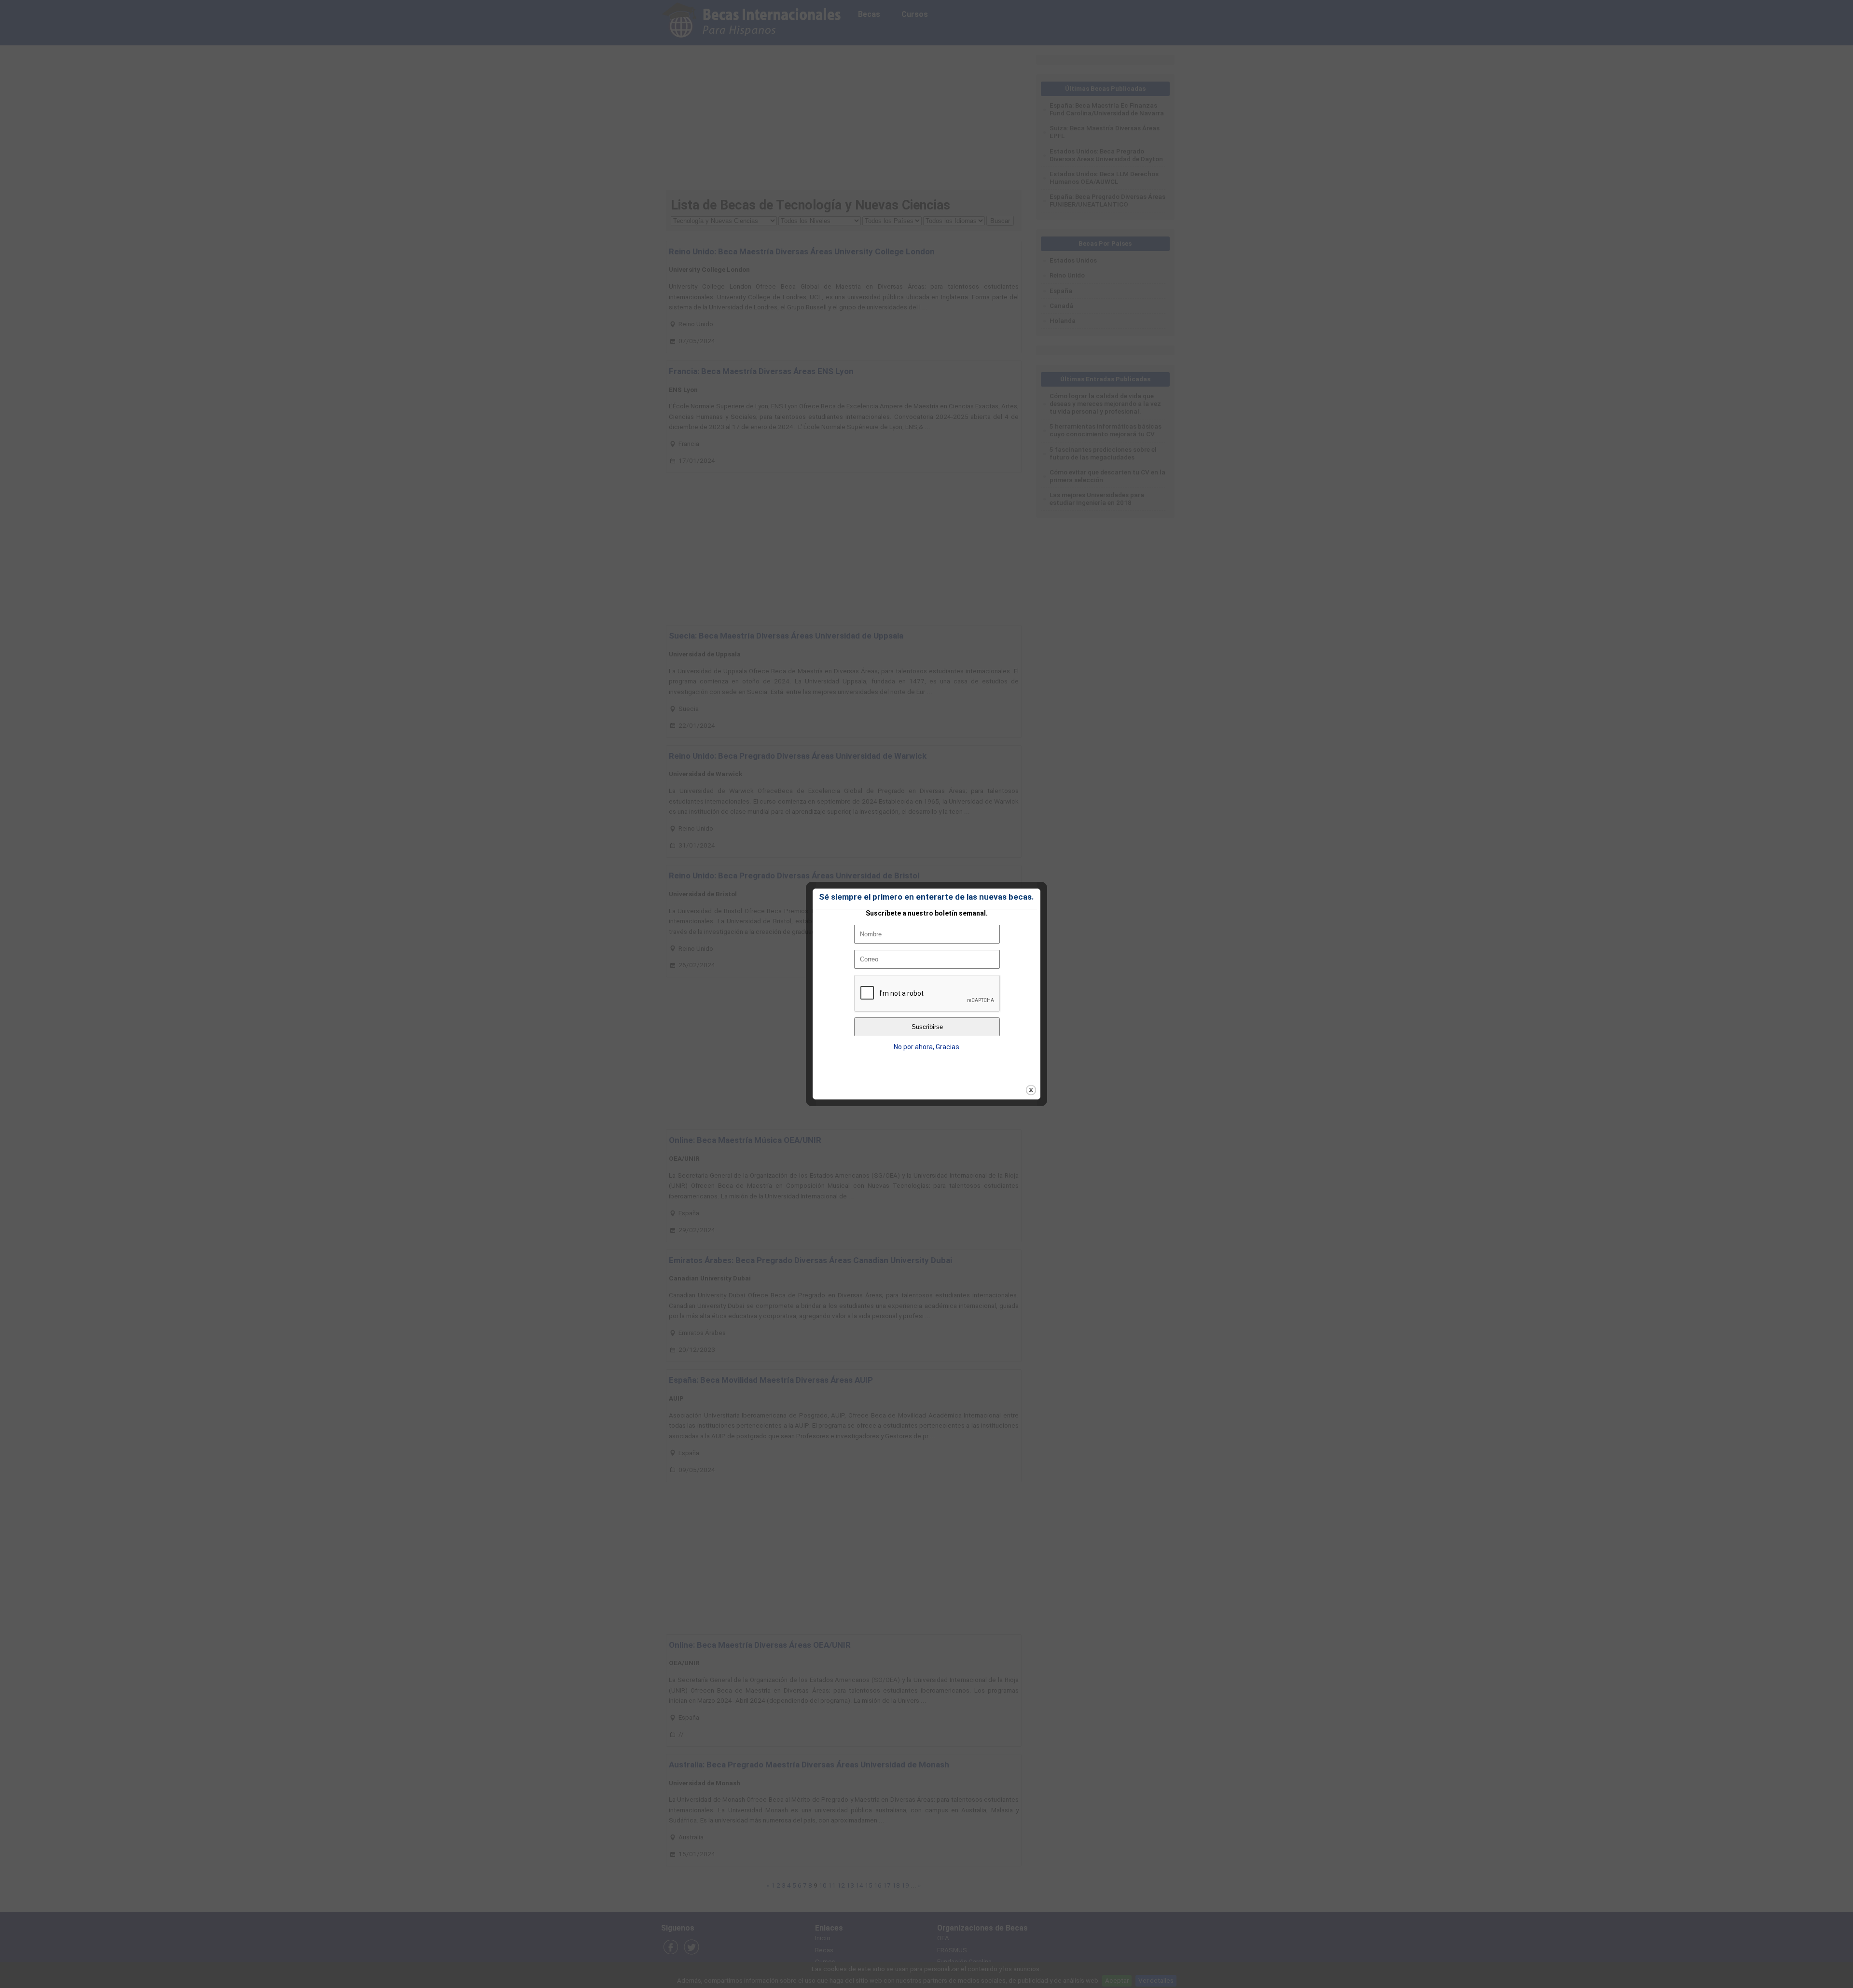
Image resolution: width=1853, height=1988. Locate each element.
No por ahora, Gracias (926, 1047)
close (1031, 1090)
